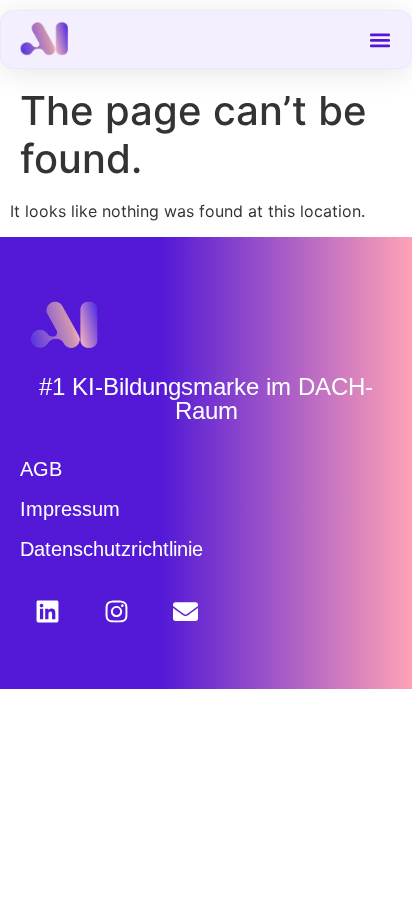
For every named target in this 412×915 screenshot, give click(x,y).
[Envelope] (185, 611)
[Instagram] (116, 611)
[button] (380, 39)
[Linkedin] (47, 611)
